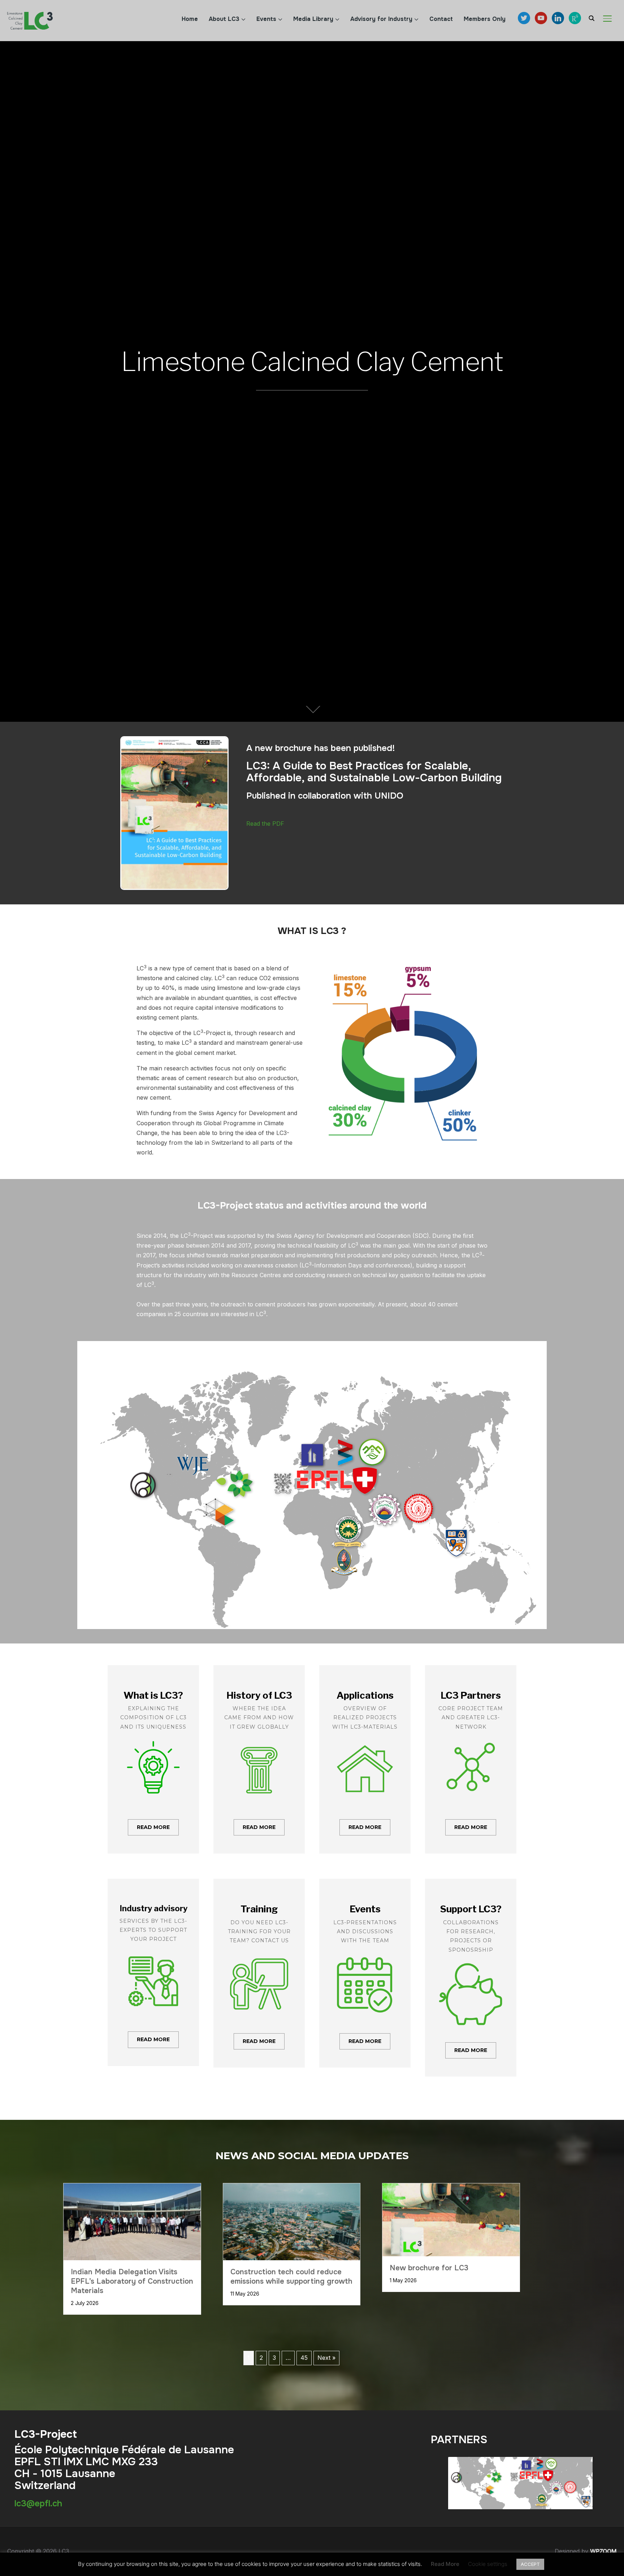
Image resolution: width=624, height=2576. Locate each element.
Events (266, 19)
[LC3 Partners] (471, 1759)
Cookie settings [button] (488, 2564)
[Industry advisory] (153, 1972)
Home (190, 19)
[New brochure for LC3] (451, 2188)
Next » (326, 2358)
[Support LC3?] (471, 1978)
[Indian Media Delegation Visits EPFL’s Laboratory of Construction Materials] (132, 2188)
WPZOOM (603, 2551)
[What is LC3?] (153, 1759)
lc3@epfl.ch (38, 2503)
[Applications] (365, 1759)
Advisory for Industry (381, 19)
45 (304, 2358)
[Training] (259, 1973)
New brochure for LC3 (429, 2268)
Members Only (485, 19)
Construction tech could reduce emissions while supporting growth (291, 2277)
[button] (153, 1828)
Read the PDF (265, 824)
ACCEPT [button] (530, 2564)
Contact (441, 19)
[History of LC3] (259, 1759)
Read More (445, 2564)
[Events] (365, 1973)
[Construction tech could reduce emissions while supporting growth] (292, 2188)
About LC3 (224, 19)
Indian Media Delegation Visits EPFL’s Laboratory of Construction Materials (132, 2281)
